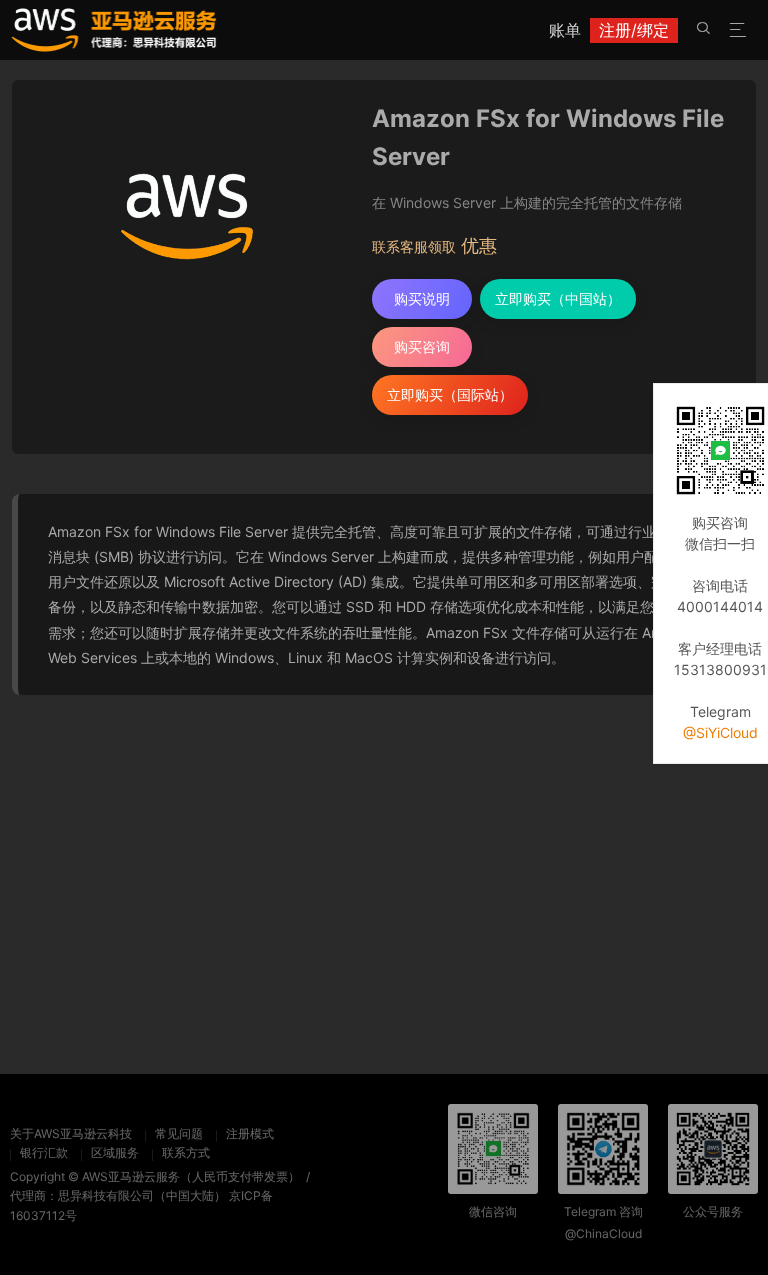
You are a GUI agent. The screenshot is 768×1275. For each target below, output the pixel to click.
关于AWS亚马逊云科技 (71, 1133)
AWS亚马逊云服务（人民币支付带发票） (191, 1176)
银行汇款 (44, 1152)
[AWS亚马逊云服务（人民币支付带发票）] (114, 29)
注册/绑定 (634, 30)
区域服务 (115, 1152)
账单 (565, 30)
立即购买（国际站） (450, 394)
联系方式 (186, 1152)
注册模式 (250, 1133)
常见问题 (179, 1133)
